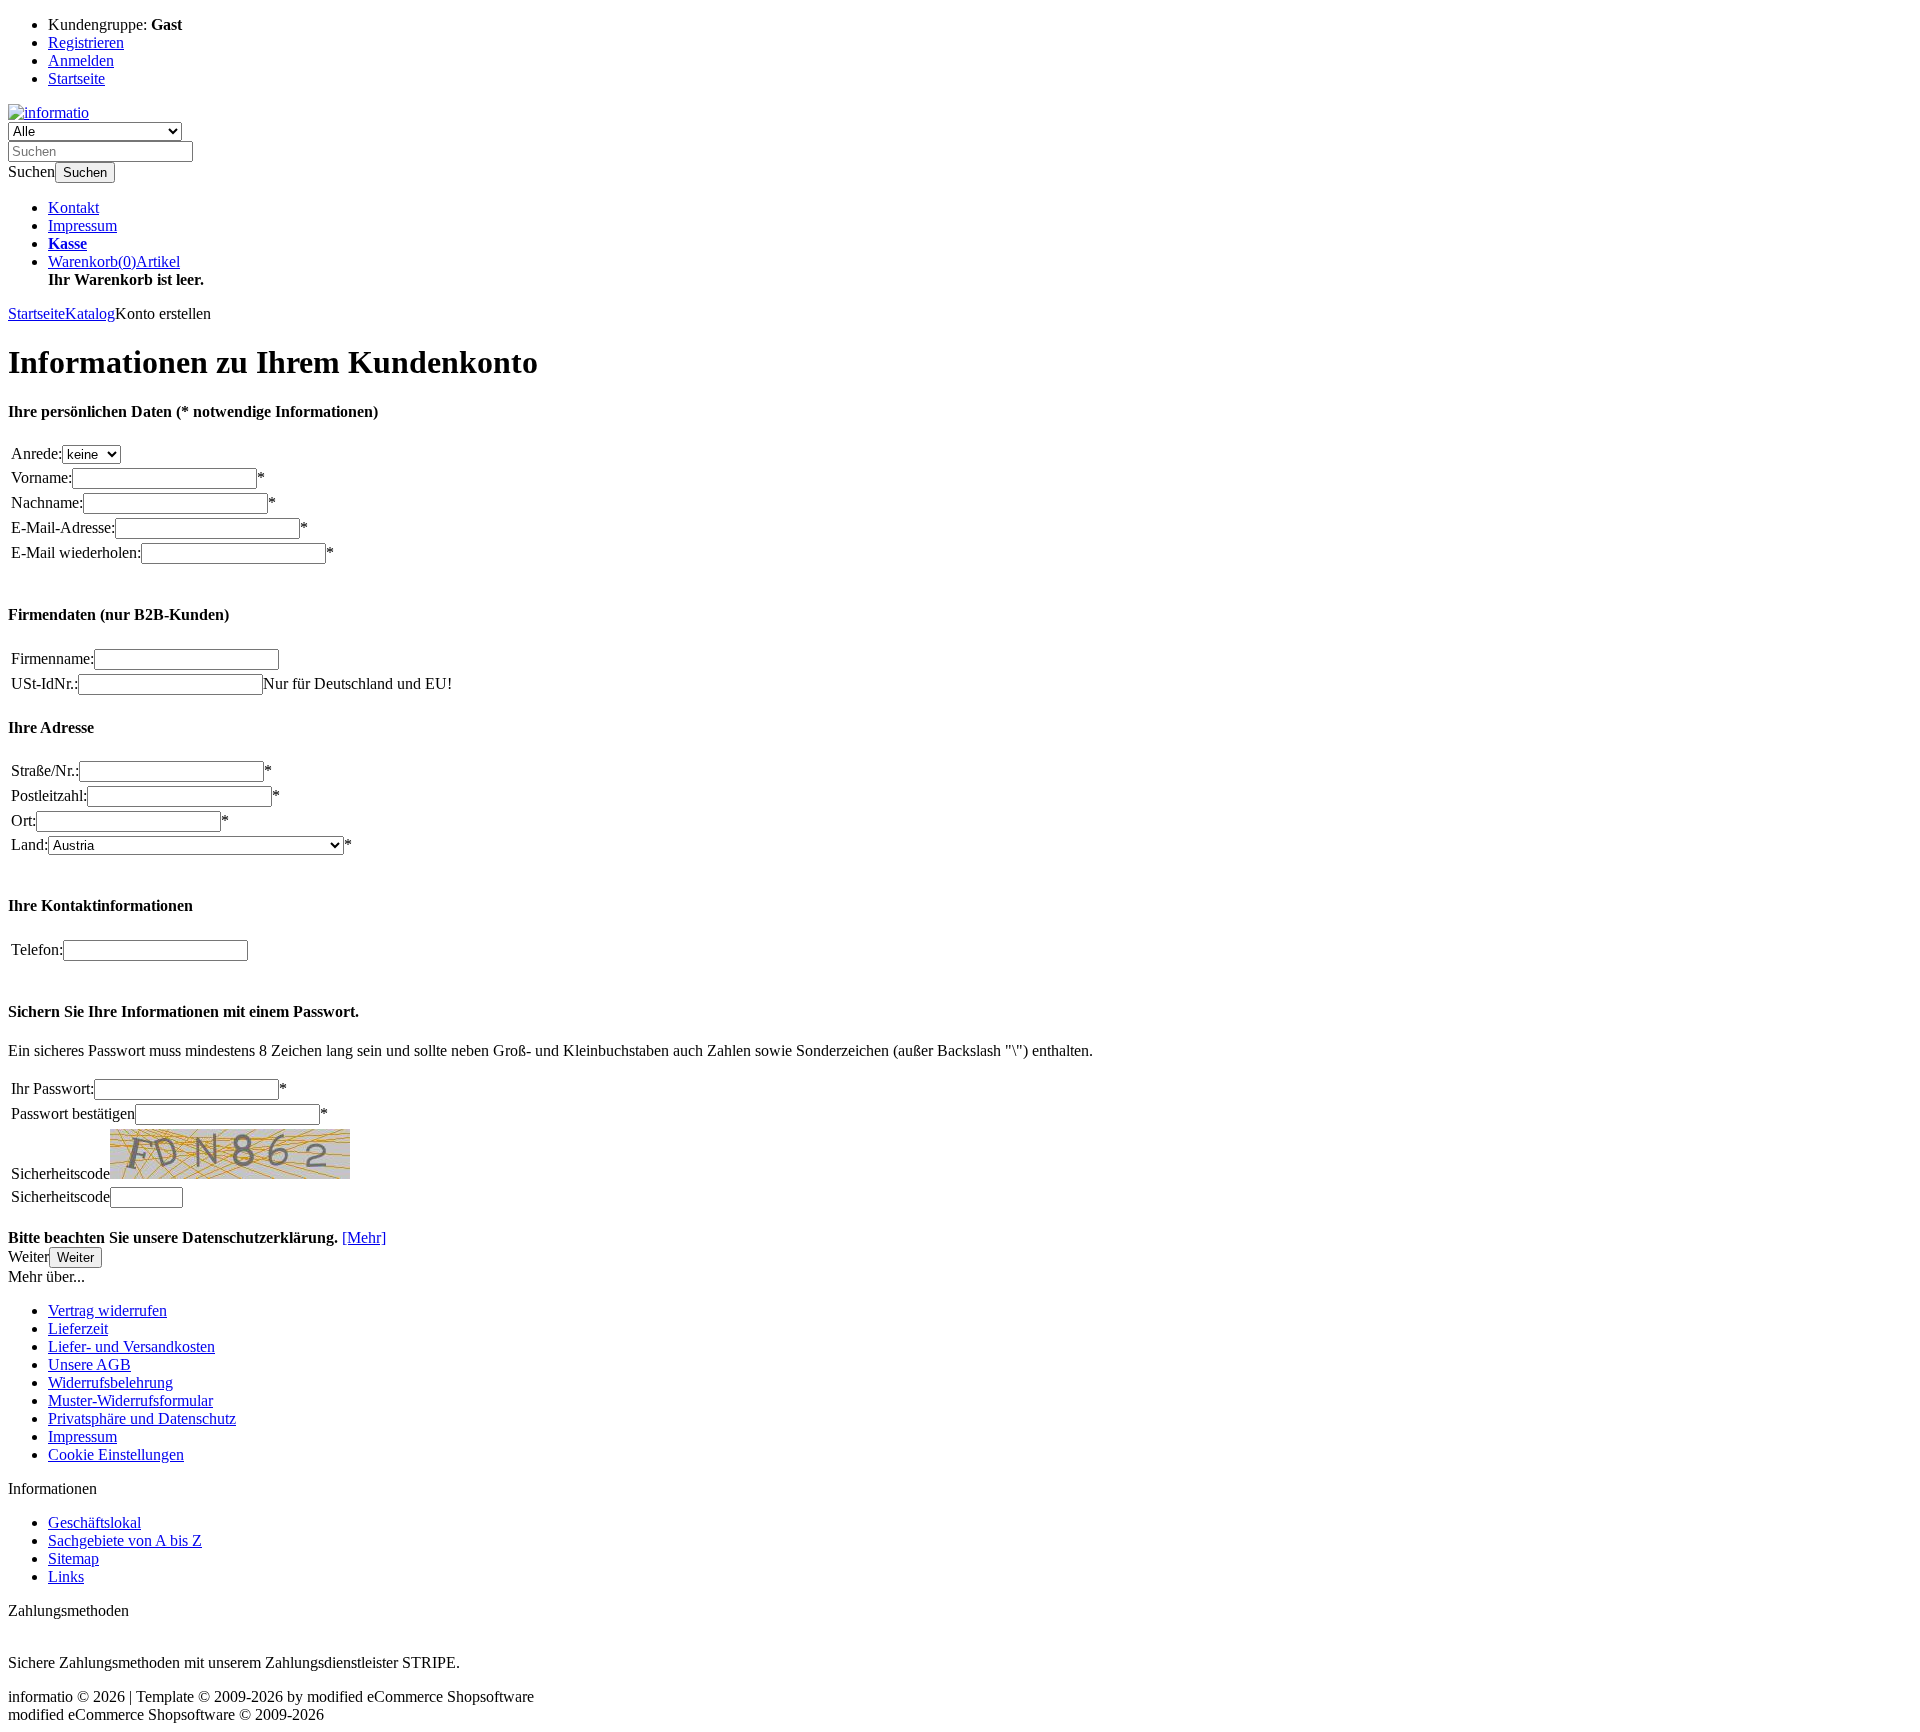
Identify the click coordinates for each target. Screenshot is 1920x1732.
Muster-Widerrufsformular (130, 1400)
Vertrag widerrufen (107, 1310)
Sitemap (73, 1558)
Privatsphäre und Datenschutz (142, 1418)
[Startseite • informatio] (48, 112)
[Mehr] (364, 1237)
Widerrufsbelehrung (110, 1382)
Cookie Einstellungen (116, 1454)
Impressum (82, 225)
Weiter (75, 1257)
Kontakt (73, 207)
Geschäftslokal (94, 1522)
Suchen (85, 172)
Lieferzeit (78, 1328)
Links (66, 1576)
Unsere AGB (89, 1364)
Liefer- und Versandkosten (131, 1346)
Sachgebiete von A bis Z (125, 1540)
